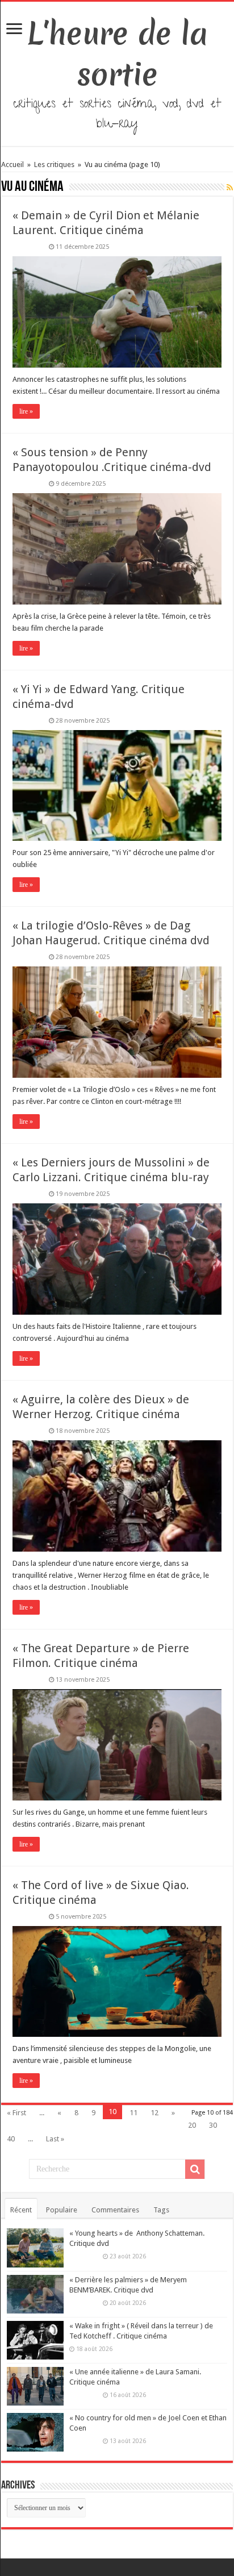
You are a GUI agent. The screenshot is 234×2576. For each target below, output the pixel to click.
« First (16, 2113)
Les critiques (54, 164)
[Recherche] (195, 2169)
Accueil (13, 164)
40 (11, 2139)
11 (133, 2113)
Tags (161, 2210)
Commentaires (115, 2210)
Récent (21, 2210)
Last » (55, 2139)
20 (192, 2125)
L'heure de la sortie (117, 54)
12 (154, 2113)
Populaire (62, 2210)
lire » (26, 411)
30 (213, 2125)
